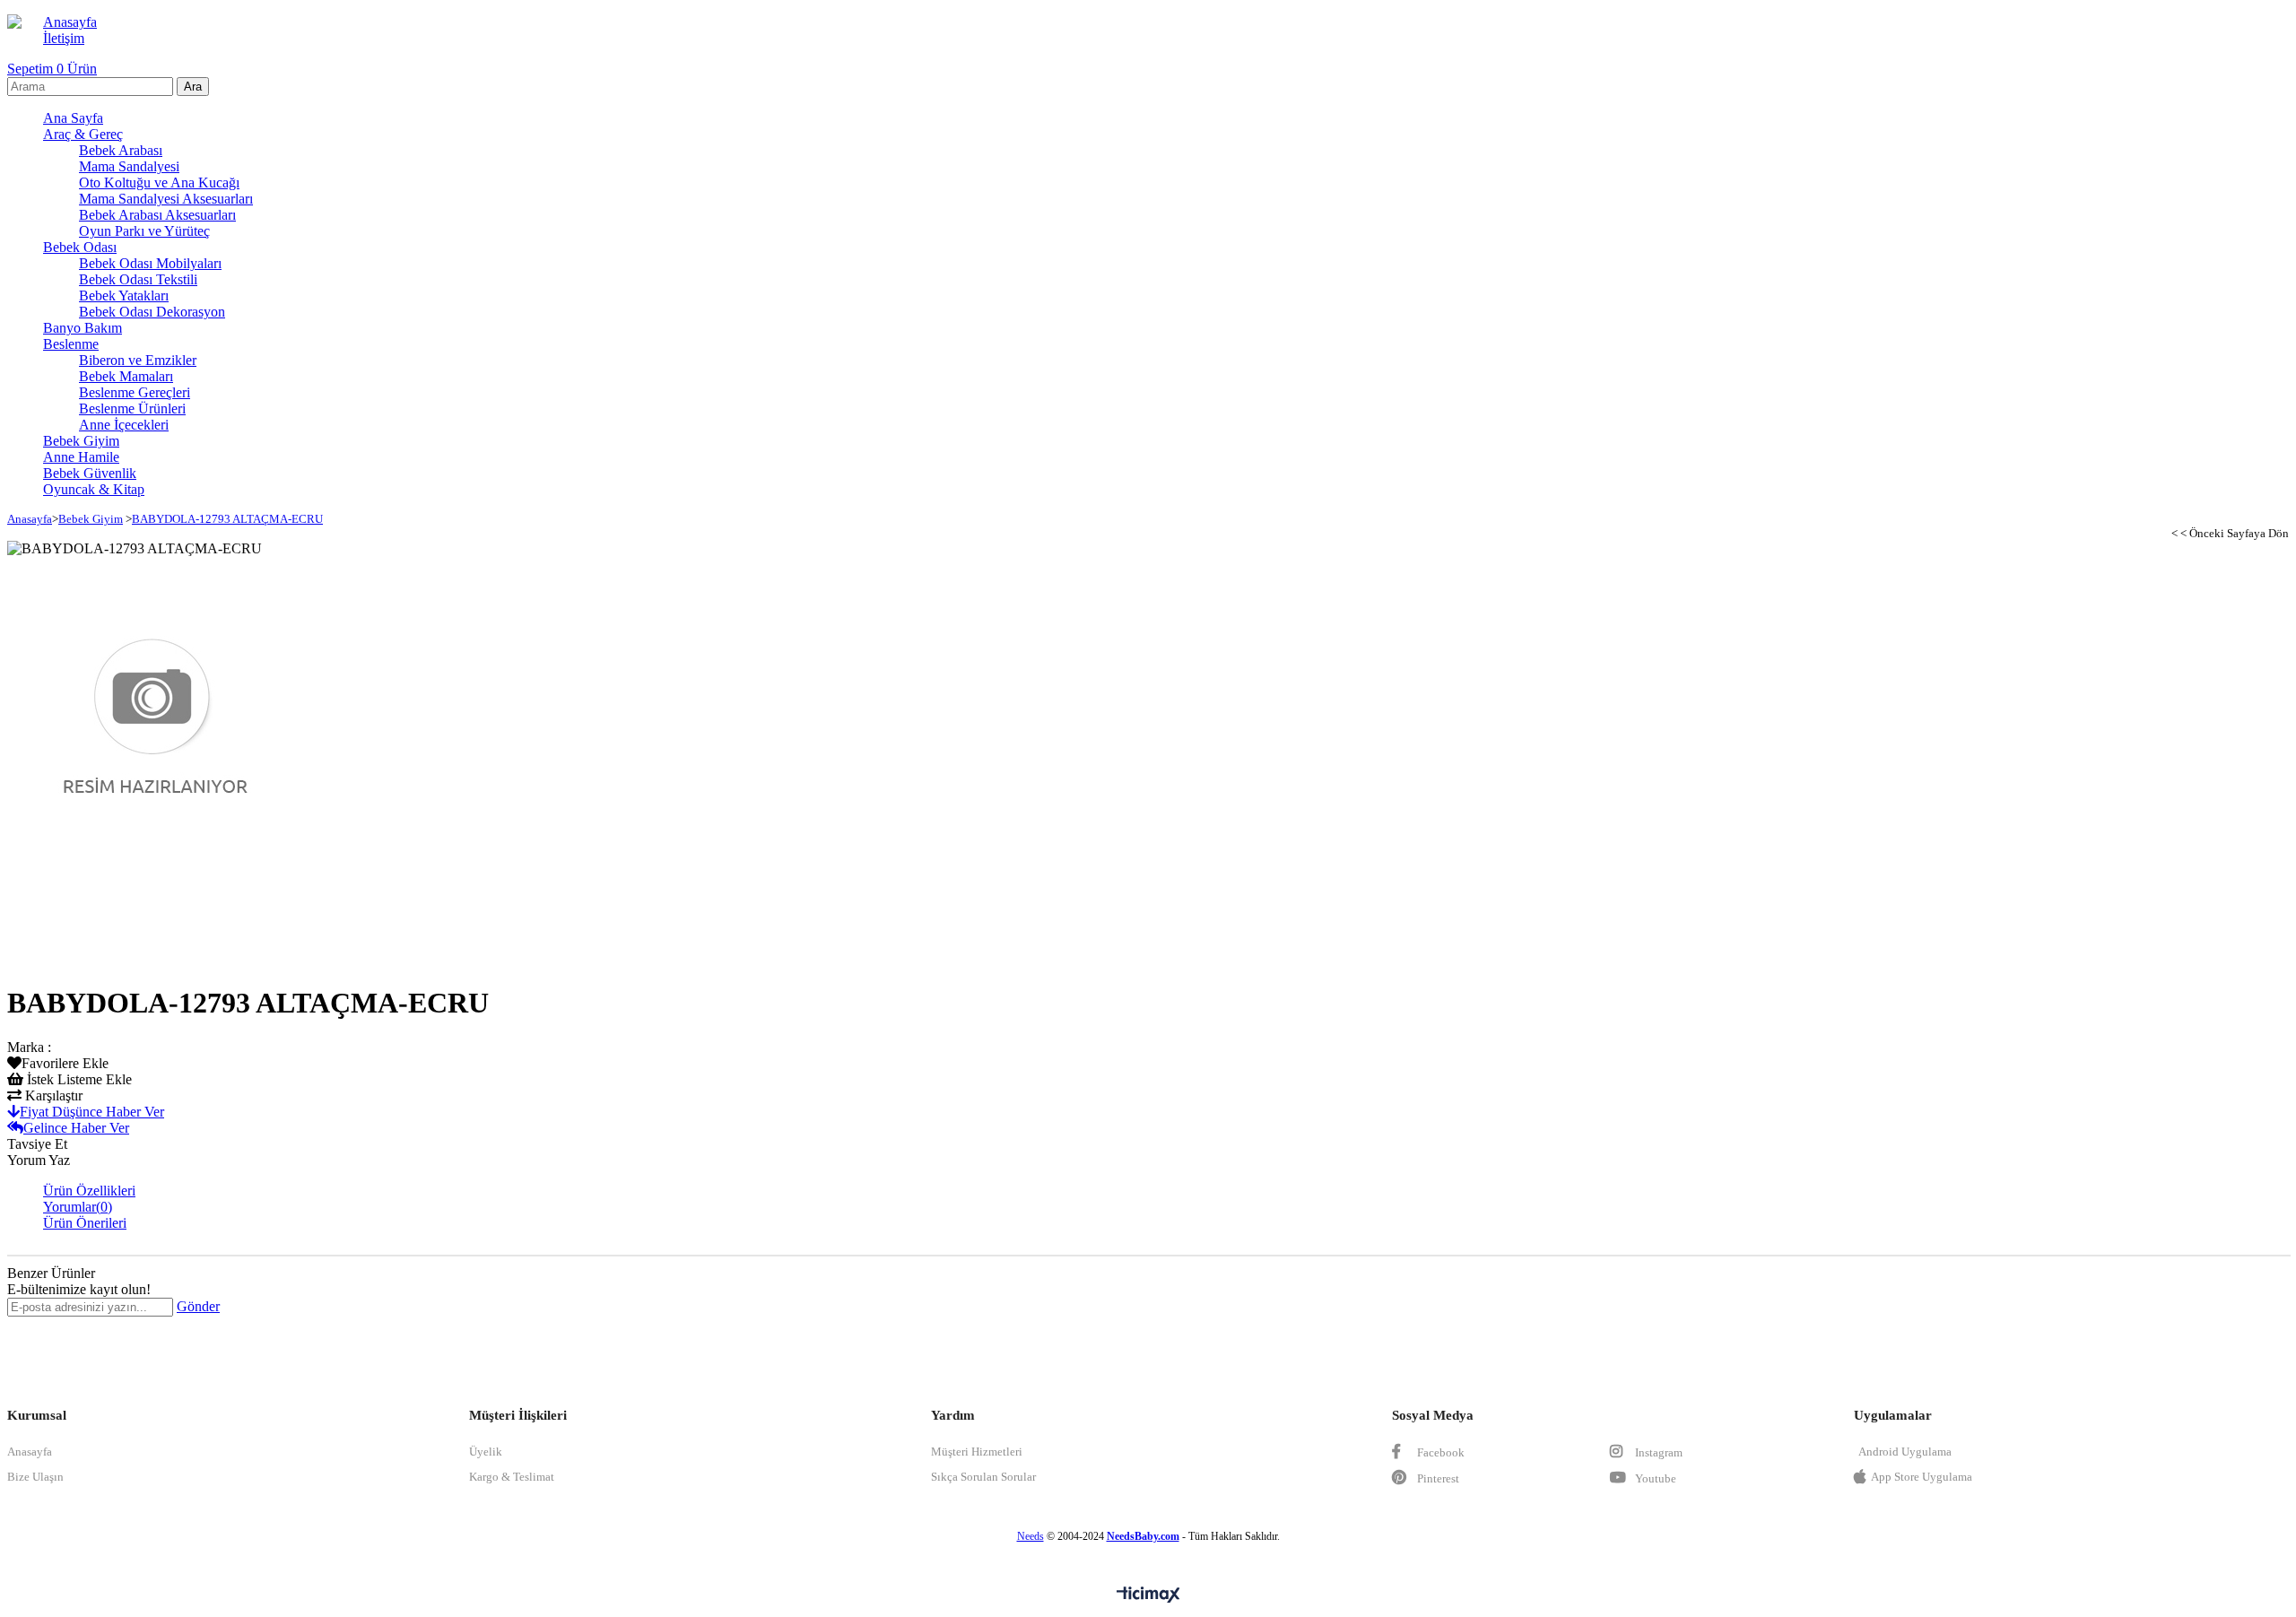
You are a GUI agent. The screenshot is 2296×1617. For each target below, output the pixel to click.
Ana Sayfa (73, 118)
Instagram (1657, 1452)
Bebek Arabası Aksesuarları (157, 215)
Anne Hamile (81, 457)
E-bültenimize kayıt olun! (79, 1289)
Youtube (1654, 1478)
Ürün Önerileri (85, 1223)
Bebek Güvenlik (90, 473)
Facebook (1439, 1452)
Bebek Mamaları (126, 376)
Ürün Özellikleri (89, 1191)
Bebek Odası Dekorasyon (152, 312)
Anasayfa (70, 22)
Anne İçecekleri (124, 425)
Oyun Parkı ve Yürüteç (144, 231)
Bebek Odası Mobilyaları (150, 263)
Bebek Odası (80, 247)
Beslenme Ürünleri (132, 409)
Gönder (198, 1306)
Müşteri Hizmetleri (977, 1452)
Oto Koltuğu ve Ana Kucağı (159, 183)
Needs (1031, 1536)
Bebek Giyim (81, 441)
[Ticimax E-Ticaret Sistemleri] (1148, 1596)
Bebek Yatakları (124, 296)
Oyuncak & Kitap (94, 489)
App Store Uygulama (1922, 1477)
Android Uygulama (1905, 1452)
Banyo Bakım (83, 328)
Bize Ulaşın (35, 1477)
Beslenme (71, 344)
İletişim (64, 38)
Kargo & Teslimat (512, 1477)
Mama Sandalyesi (129, 166)
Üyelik (486, 1452)
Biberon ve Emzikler (138, 360)
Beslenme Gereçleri (135, 392)
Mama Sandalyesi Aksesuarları (166, 199)
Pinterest (1437, 1478)
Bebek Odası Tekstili (138, 279)
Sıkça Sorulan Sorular (983, 1477)
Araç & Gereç (83, 134)
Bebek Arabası (121, 150)
